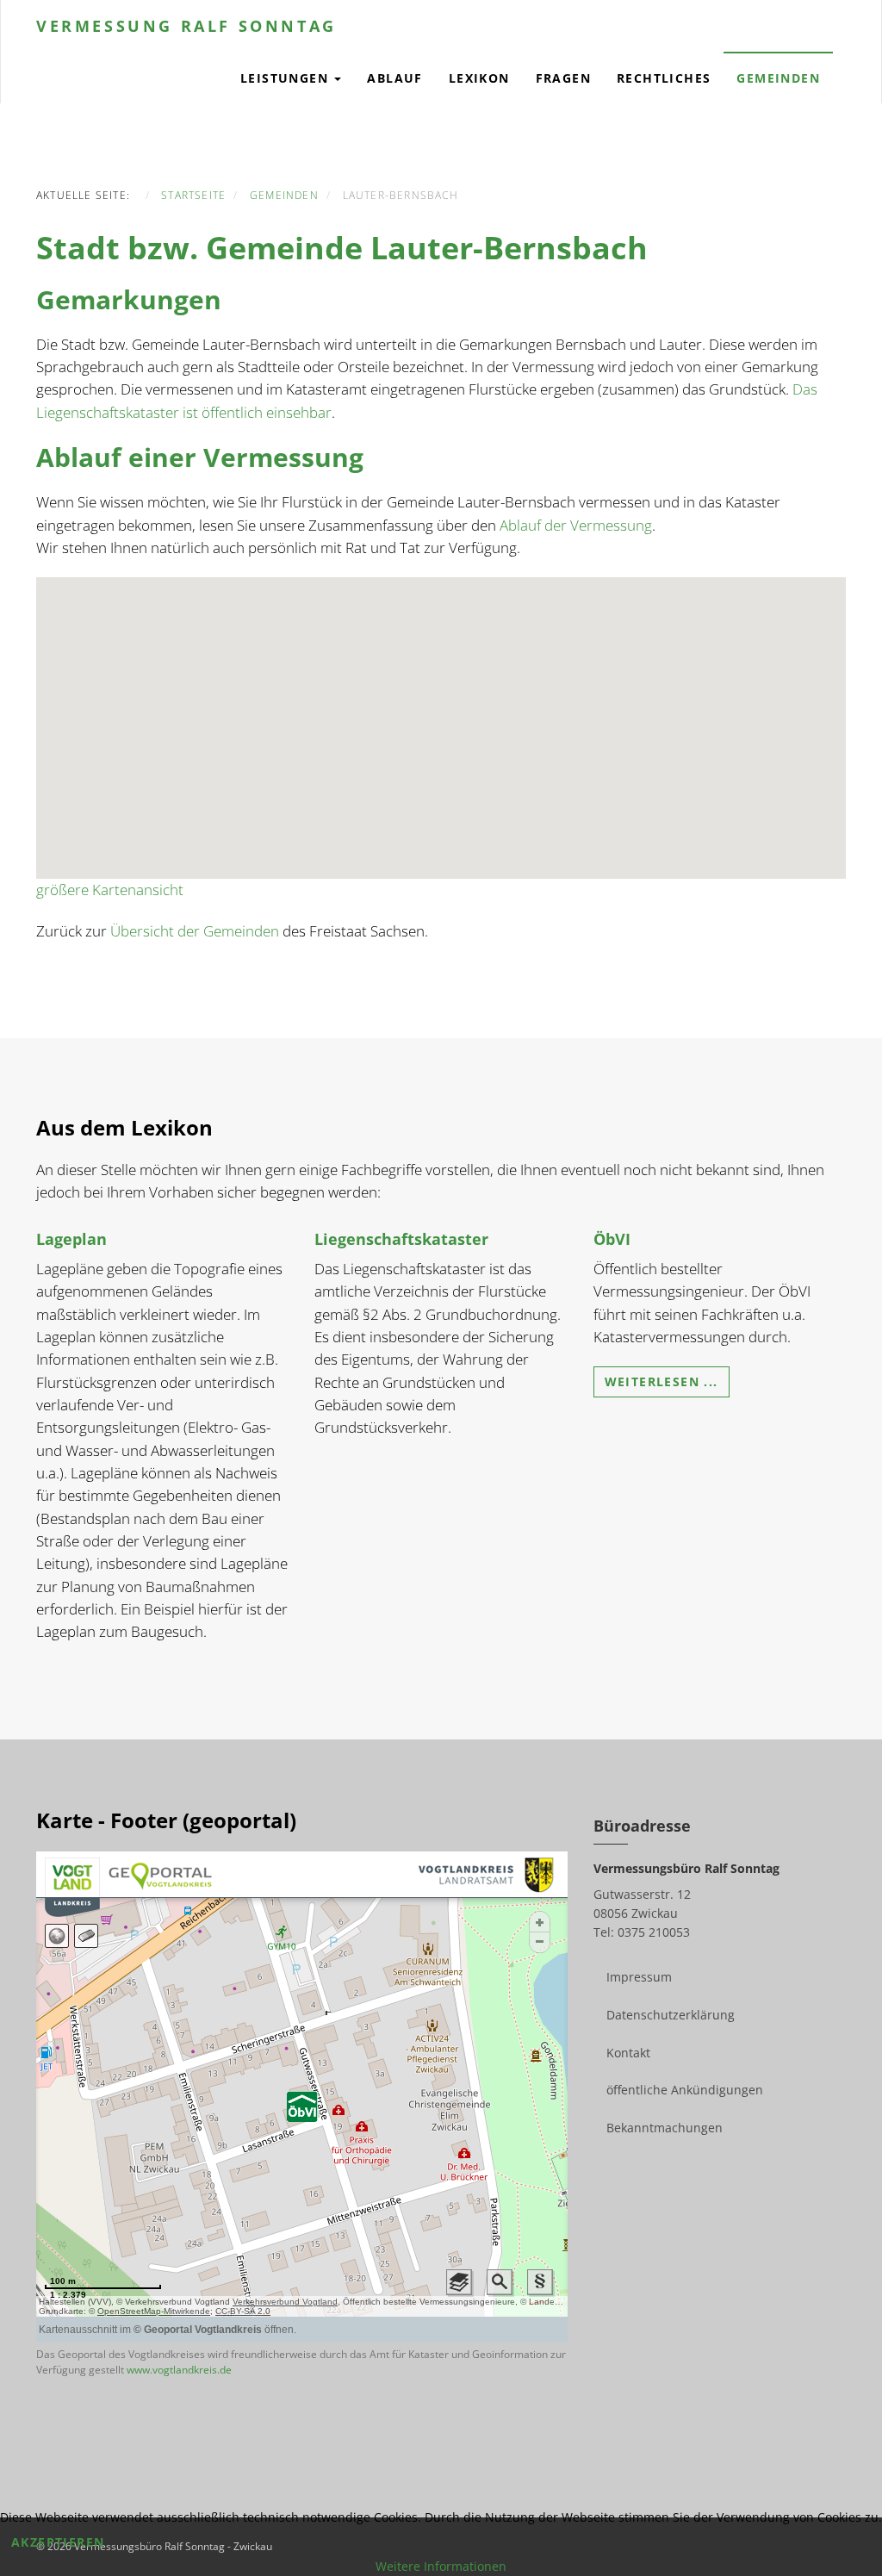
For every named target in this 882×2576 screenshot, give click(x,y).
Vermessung (186, 26)
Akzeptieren (58, 2542)
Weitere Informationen (441, 2566)
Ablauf (394, 78)
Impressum (639, 1977)
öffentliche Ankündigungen (685, 2090)
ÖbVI (612, 1239)
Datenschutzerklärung (671, 2015)
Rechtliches (664, 78)
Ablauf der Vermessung (576, 525)
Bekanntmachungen (665, 2128)
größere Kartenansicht (110, 890)
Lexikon (479, 78)
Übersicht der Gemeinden (195, 931)
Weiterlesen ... (661, 1381)
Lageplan (71, 1239)
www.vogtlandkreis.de (179, 2370)
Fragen (563, 78)
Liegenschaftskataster (401, 1239)
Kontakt (628, 2053)
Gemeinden (778, 78)
